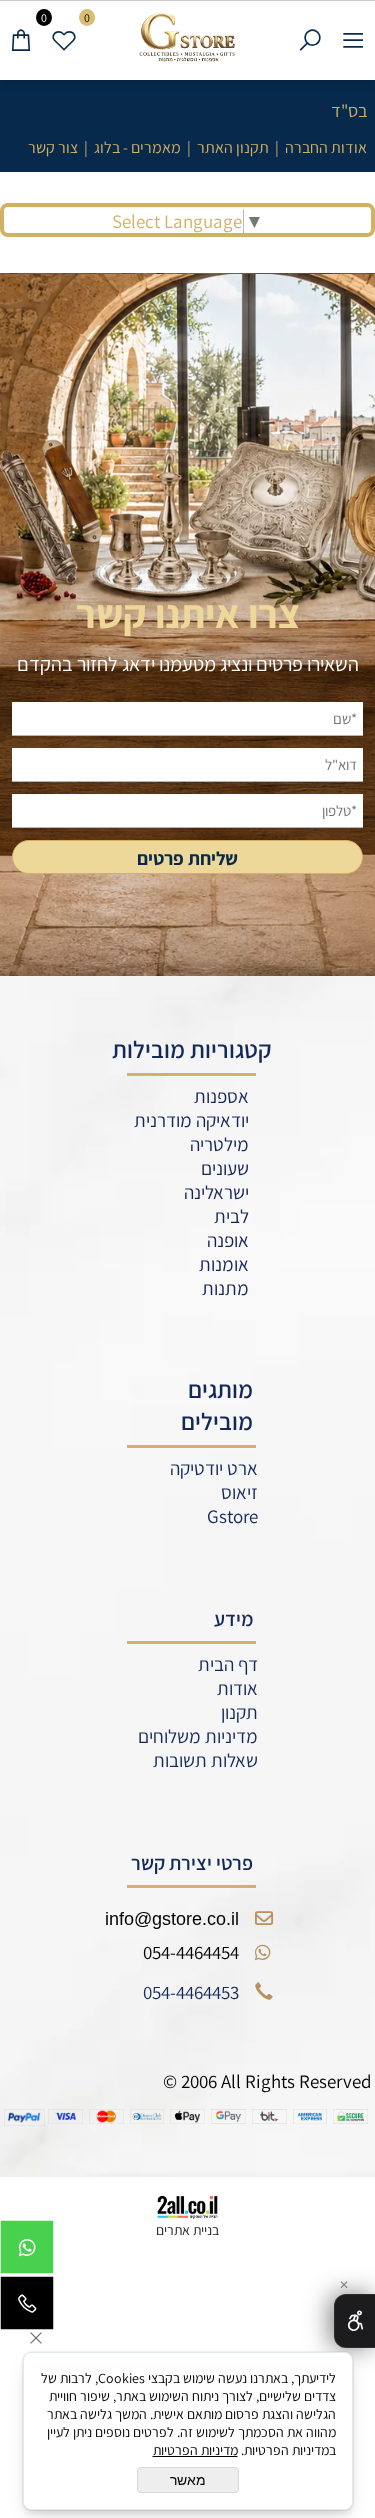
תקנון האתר (233, 147)
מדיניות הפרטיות (195, 2450)
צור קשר (53, 147)
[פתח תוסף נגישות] (354, 2321)
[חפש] (310, 37)
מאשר (188, 2480)
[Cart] (21, 37)
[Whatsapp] (27, 2252)
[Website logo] (187, 37)
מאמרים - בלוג (137, 147)
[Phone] (27, 2308)
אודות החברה (326, 147)
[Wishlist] (64, 37)
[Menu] (353, 37)
